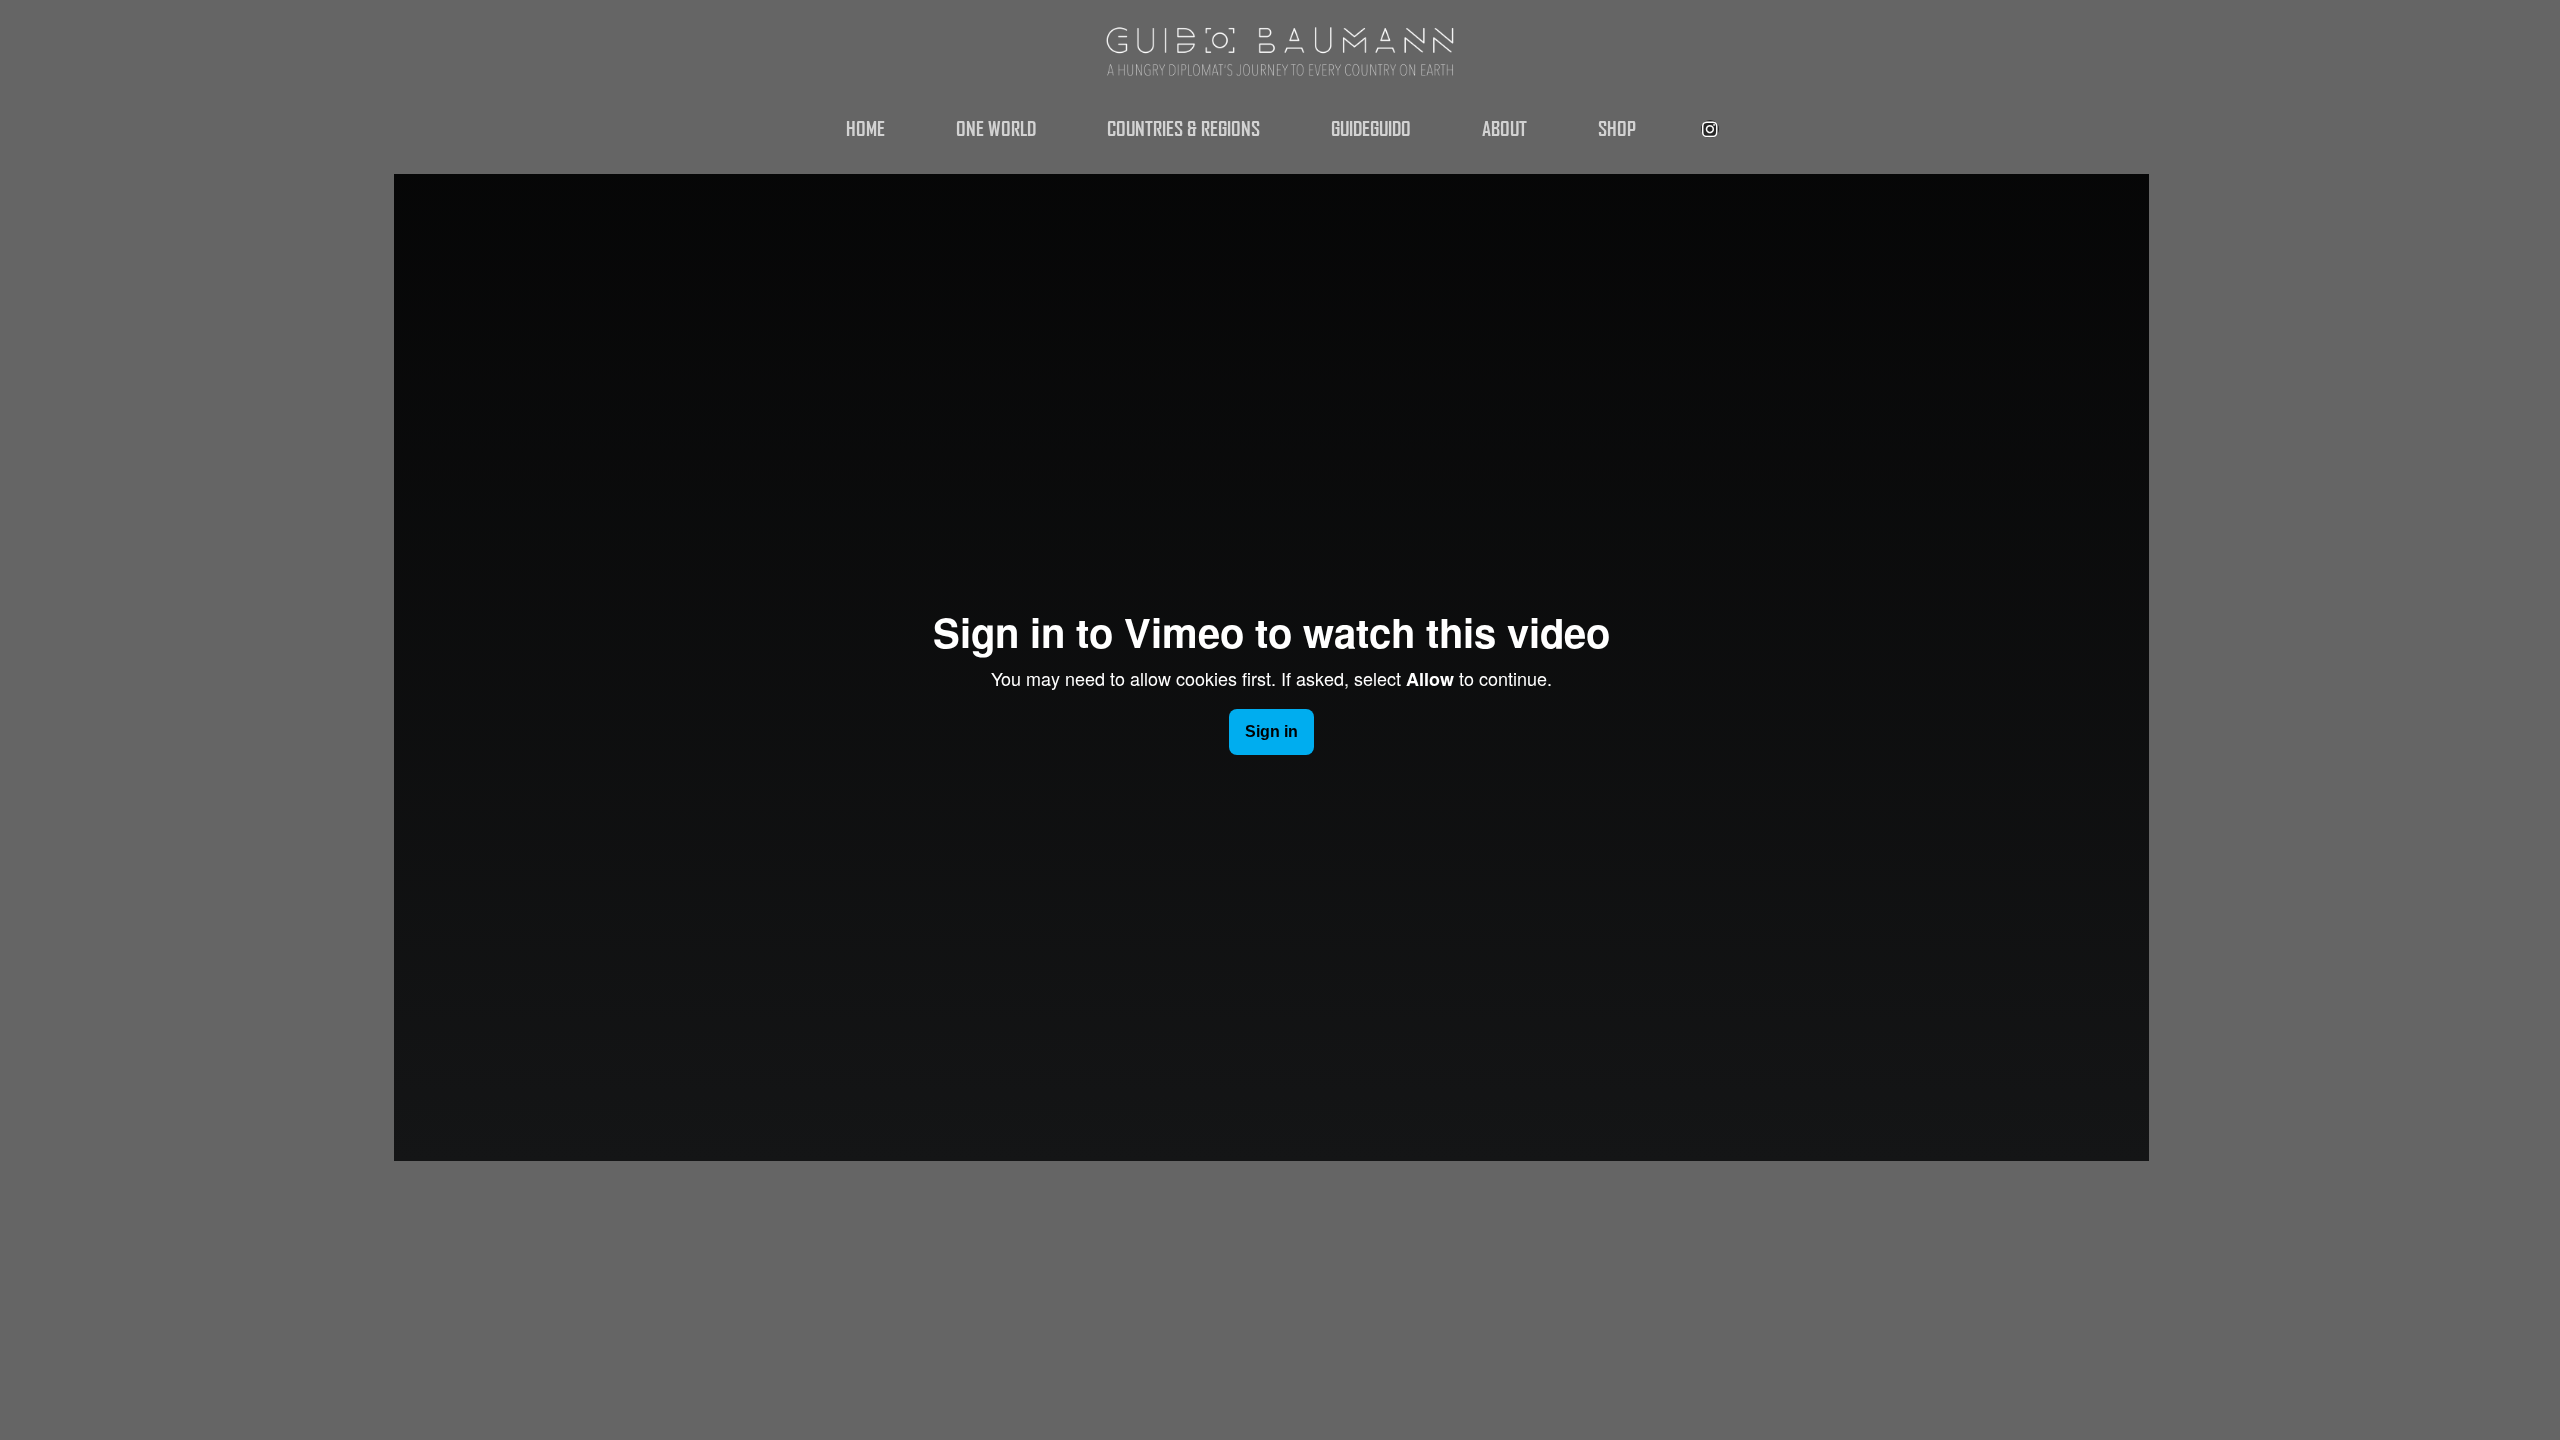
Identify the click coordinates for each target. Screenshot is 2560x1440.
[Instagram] (1710, 129)
